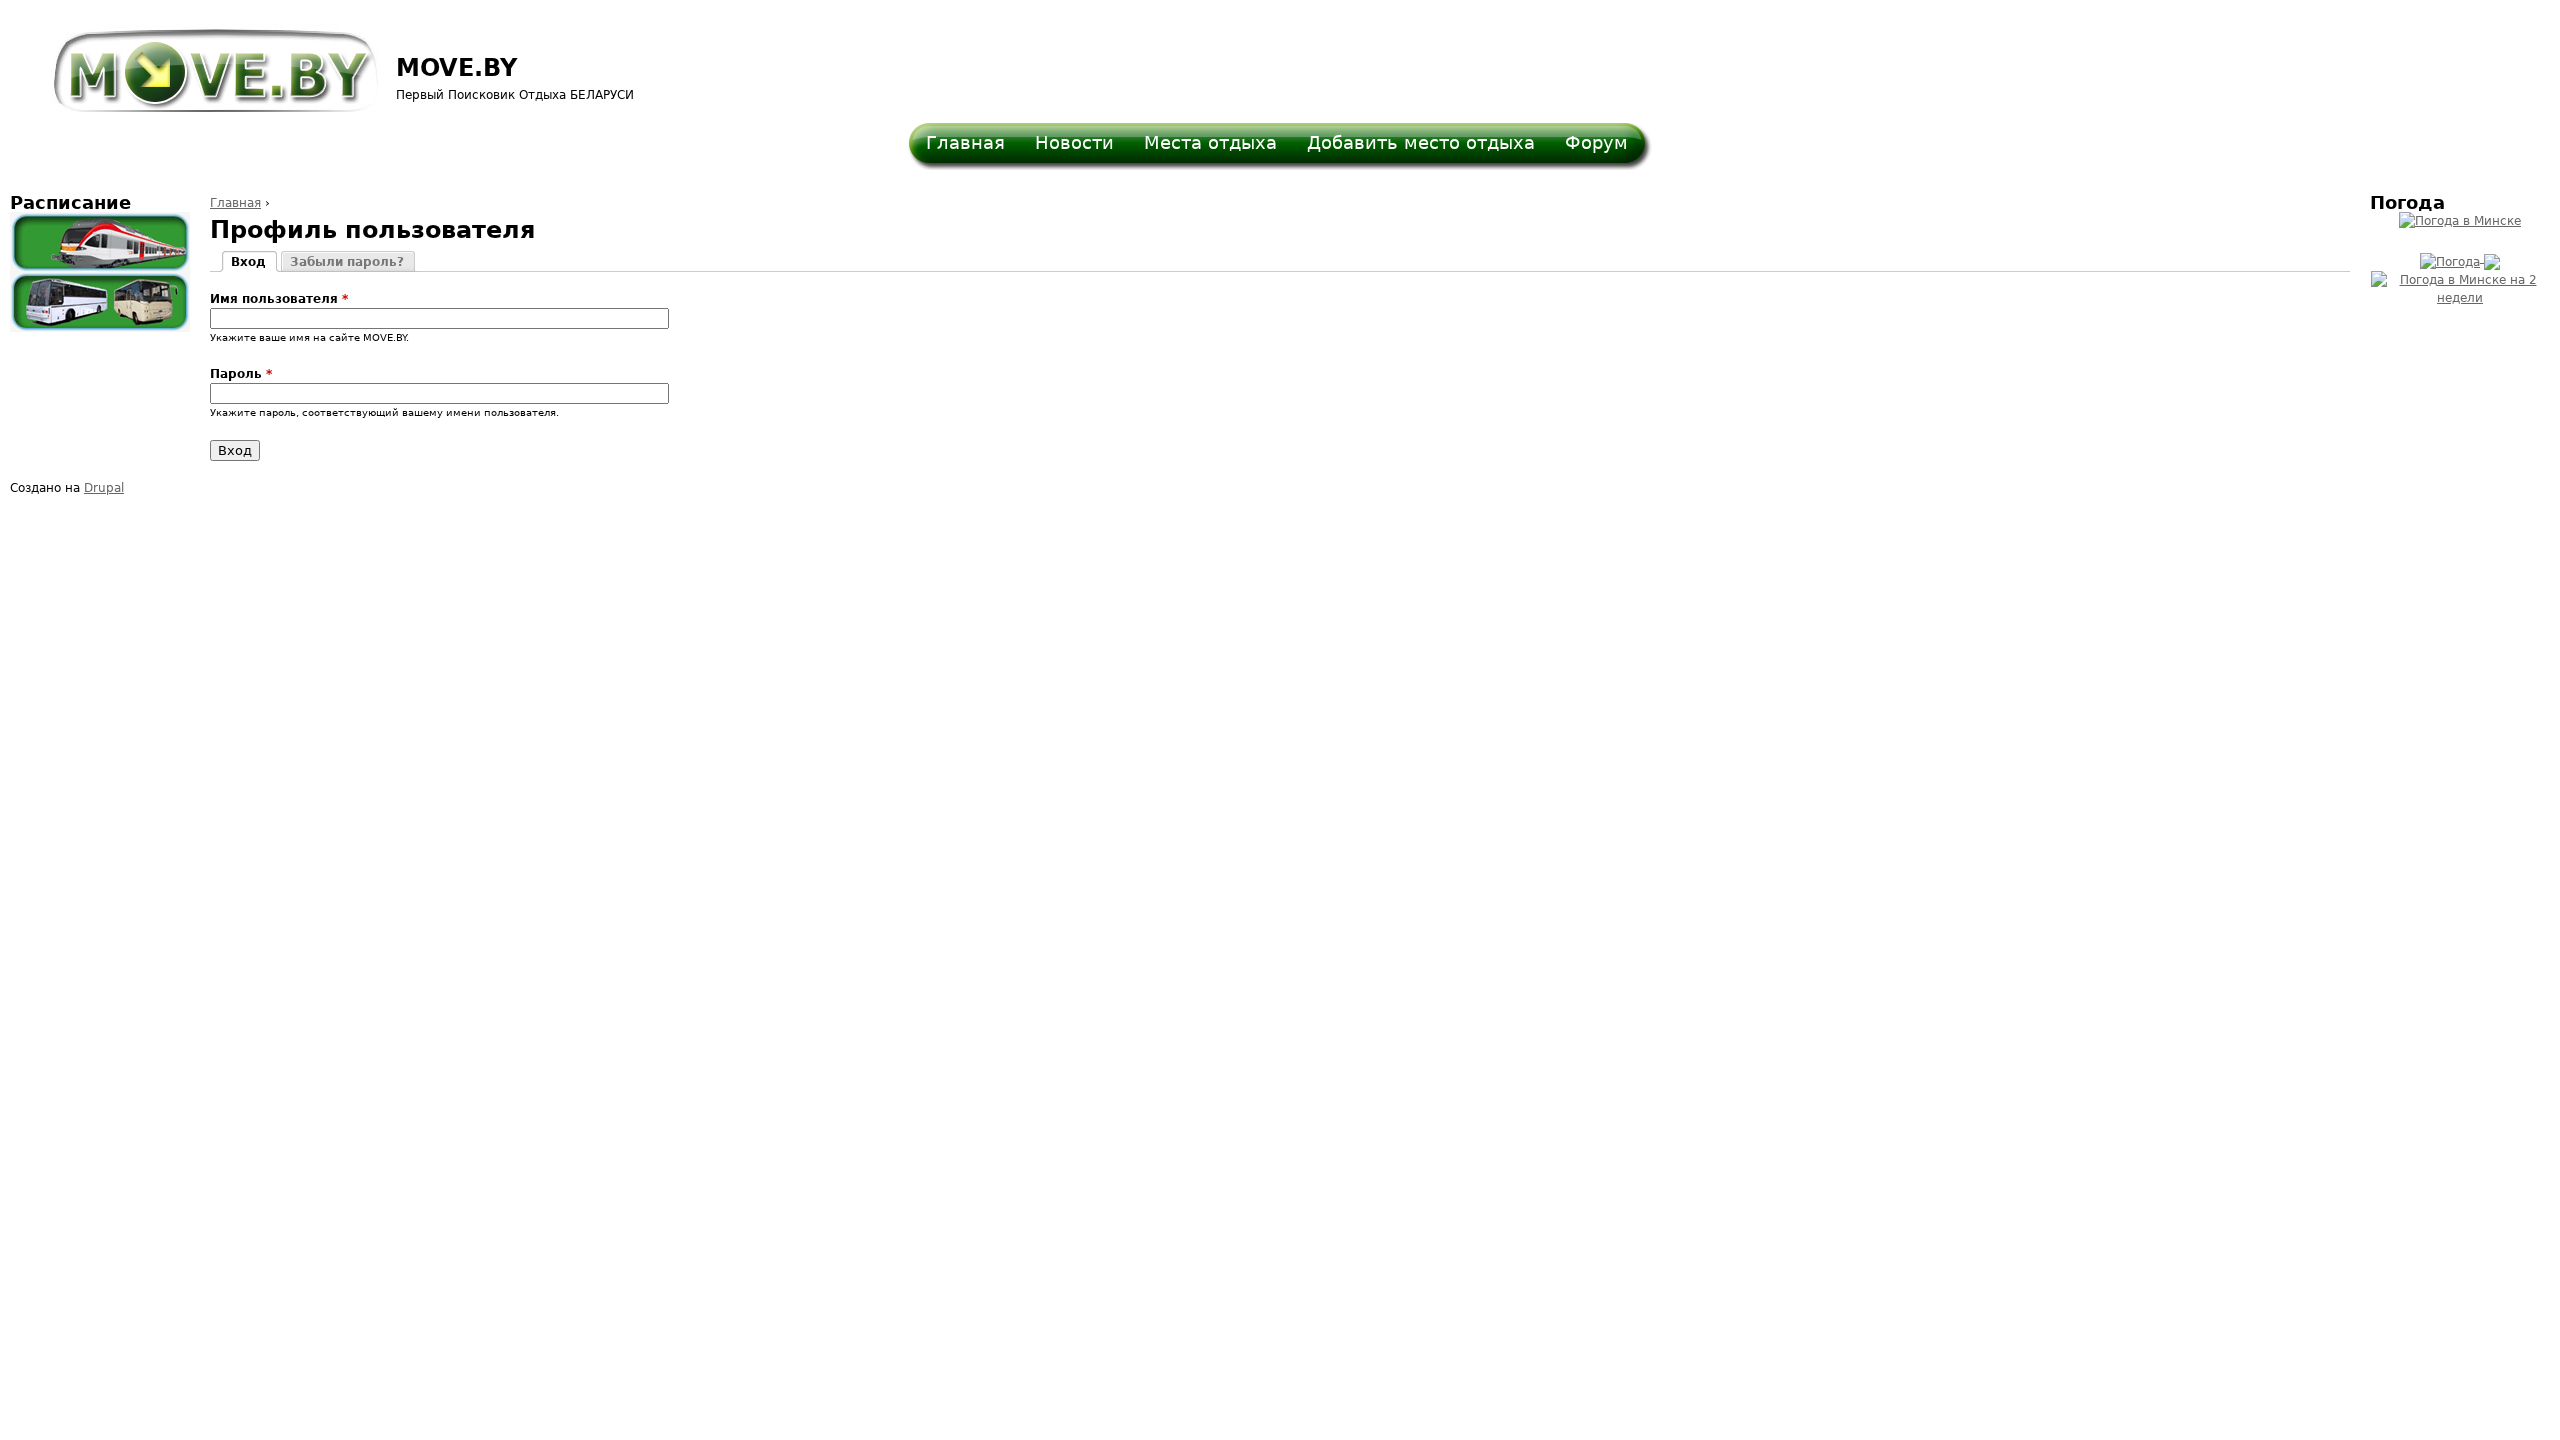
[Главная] (203, 61)
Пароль (241, 374)
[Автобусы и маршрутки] (100, 302)
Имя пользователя (279, 299)
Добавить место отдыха (1421, 142)
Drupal (104, 488)
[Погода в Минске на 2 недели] (2460, 285)
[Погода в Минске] (2460, 221)
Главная (965, 142)
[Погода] (2460, 258)
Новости (1074, 142)
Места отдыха (1210, 142)
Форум (1596, 142)
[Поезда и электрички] (100, 242)
